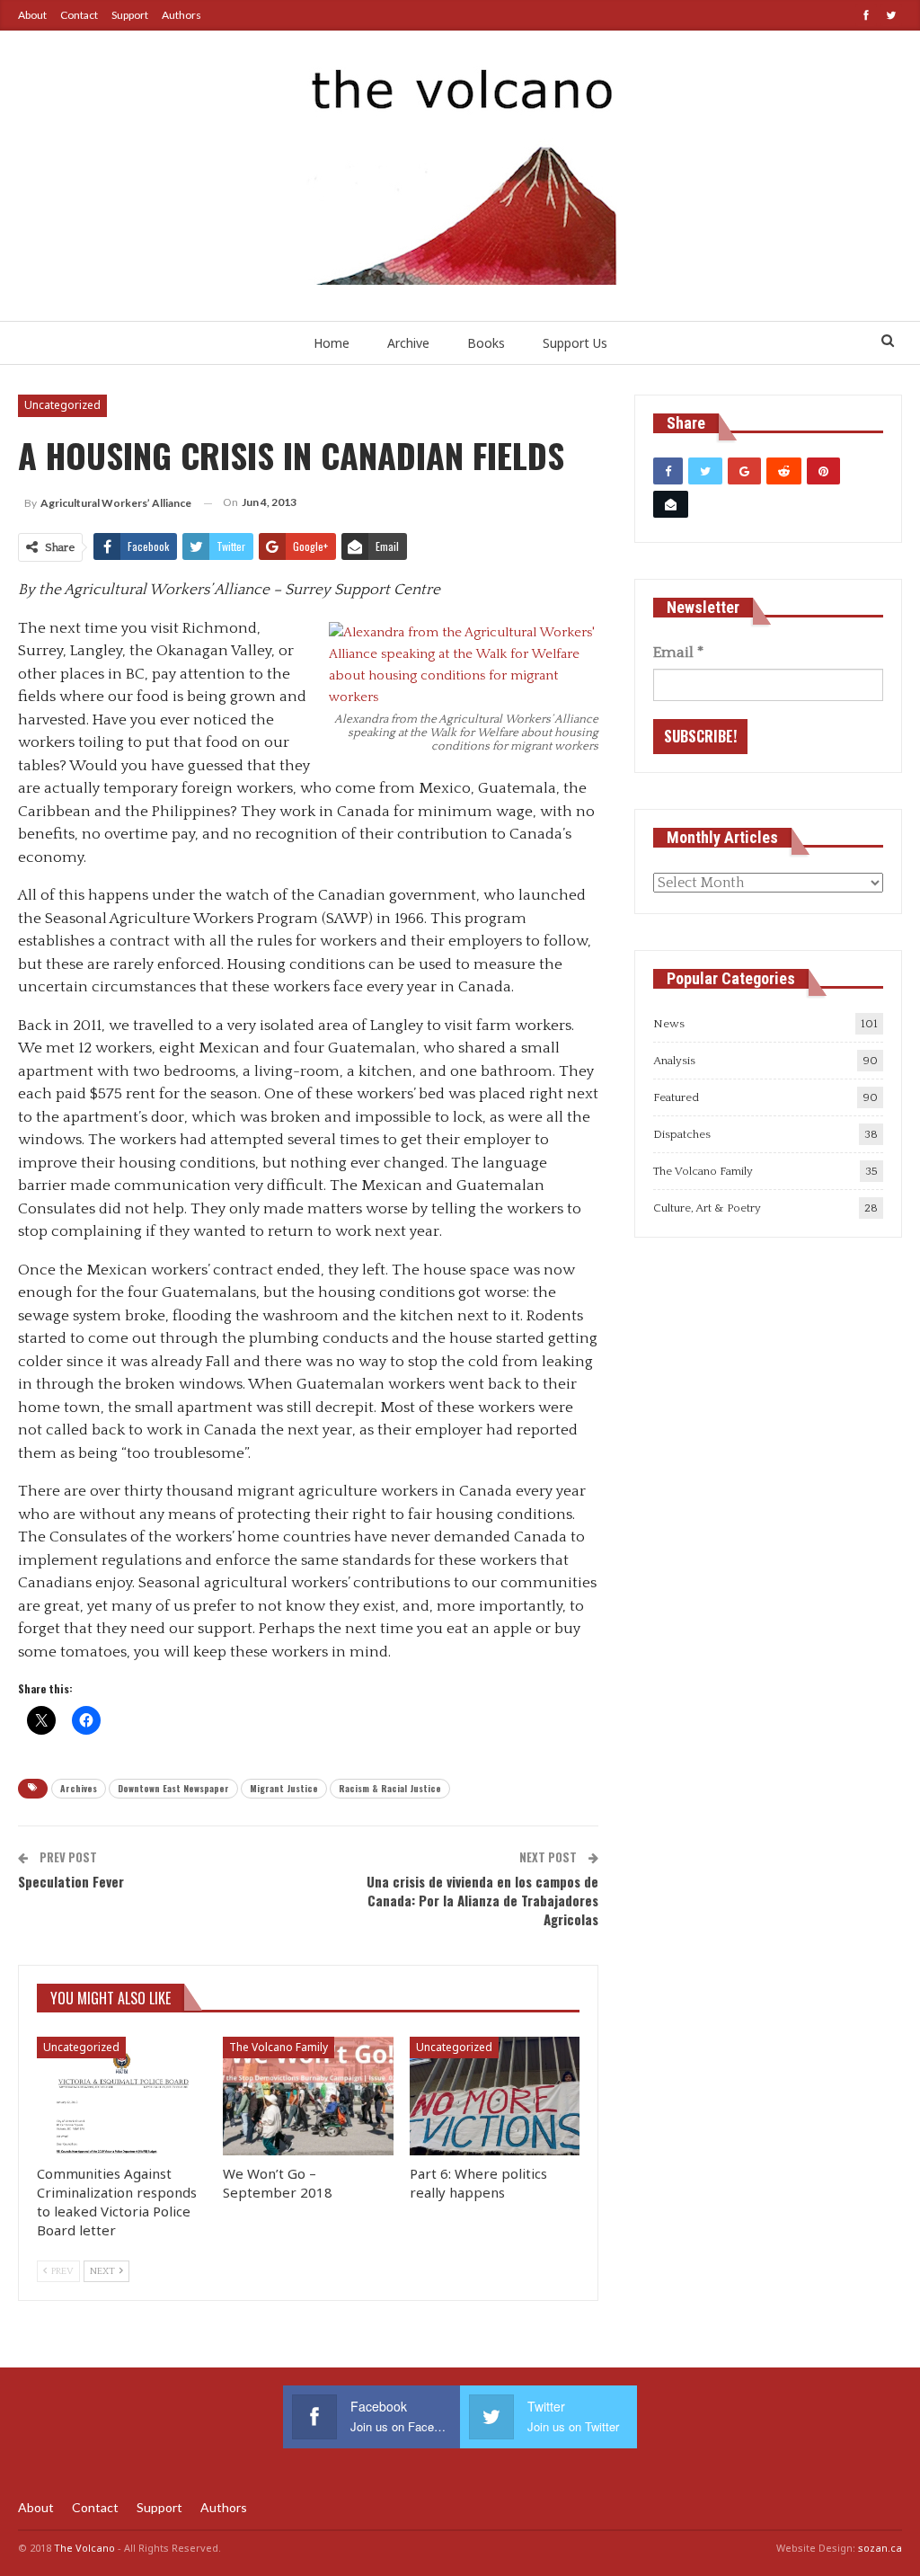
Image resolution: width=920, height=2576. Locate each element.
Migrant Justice (284, 1788)
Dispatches (682, 1134)
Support (130, 15)
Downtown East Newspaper (173, 1788)
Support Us (575, 343)
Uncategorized (62, 405)
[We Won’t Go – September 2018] (308, 2096)
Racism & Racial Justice (390, 1788)
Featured (676, 1097)
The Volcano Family (279, 2047)
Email (678, 653)
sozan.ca (880, 2548)
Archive (408, 343)
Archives (79, 1788)
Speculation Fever (71, 1881)
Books (486, 343)
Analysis (674, 1061)
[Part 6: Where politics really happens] (495, 2096)
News (669, 1024)
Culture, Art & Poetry (707, 1208)
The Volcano (84, 2548)
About (32, 15)
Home (332, 343)
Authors (181, 15)
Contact (79, 15)
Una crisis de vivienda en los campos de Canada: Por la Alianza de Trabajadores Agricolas (482, 1900)
